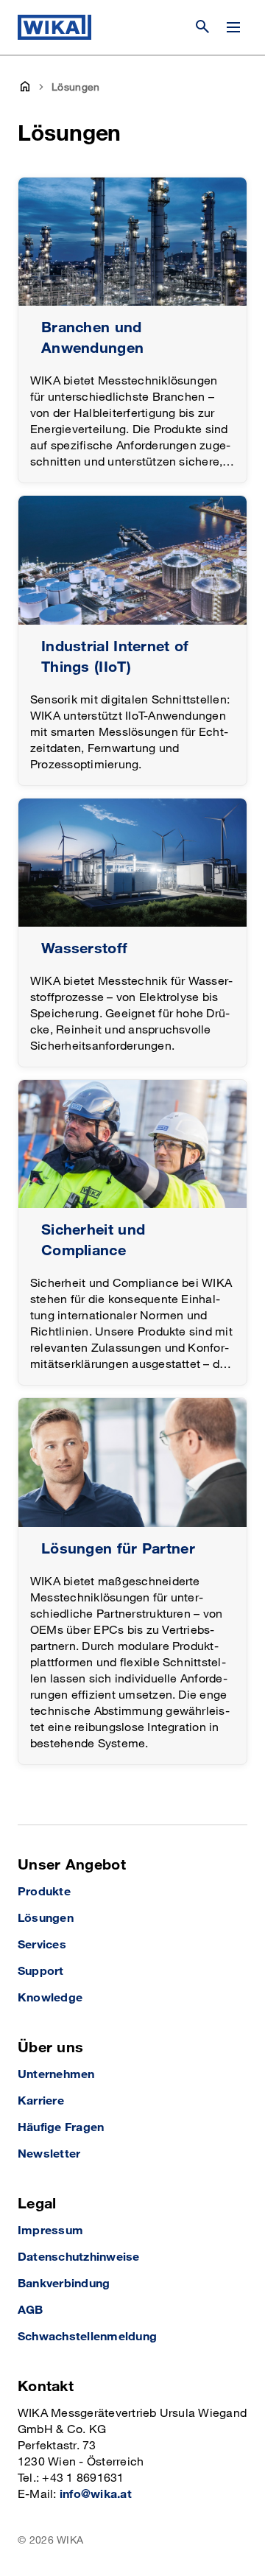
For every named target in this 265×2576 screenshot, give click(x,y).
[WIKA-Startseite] (54, 27)
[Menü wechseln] (233, 27)
